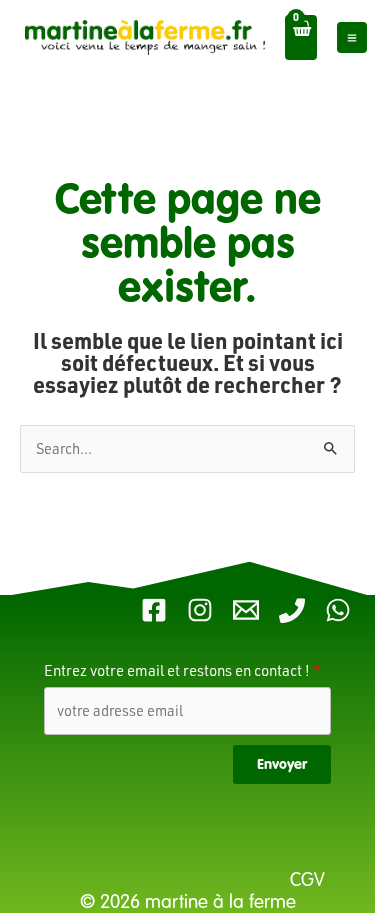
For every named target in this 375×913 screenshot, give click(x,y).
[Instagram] (200, 610)
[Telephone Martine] (292, 610)
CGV (310, 879)
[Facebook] (154, 610)
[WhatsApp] (338, 610)
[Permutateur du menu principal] (352, 37)
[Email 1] (246, 610)
